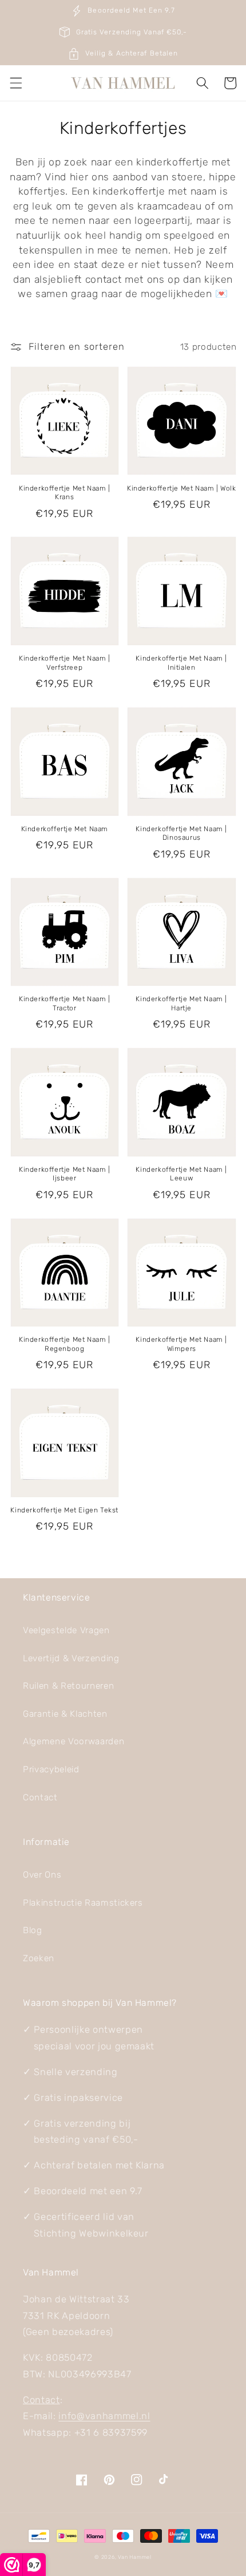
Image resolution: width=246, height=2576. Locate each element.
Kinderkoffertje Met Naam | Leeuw (181, 1174)
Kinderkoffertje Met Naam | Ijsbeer (65, 1174)
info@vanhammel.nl (104, 2416)
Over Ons (42, 1875)
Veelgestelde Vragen (66, 1630)
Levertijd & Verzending (71, 1658)
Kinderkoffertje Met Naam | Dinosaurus (181, 833)
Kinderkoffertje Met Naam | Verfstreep (65, 663)
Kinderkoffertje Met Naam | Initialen (181, 663)
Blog (33, 1930)
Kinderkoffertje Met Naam (65, 829)
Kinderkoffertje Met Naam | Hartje (181, 1003)
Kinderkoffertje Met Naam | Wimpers (181, 1344)
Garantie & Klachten (65, 1714)
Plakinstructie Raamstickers (83, 1903)
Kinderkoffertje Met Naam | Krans (65, 493)
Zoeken (39, 1958)
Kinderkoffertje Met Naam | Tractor (65, 1003)
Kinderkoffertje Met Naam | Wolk (182, 488)
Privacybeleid (51, 1769)
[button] (15, 83)
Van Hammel (135, 2557)
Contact (40, 1797)
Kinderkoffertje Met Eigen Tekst (64, 1510)
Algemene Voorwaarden (74, 1741)
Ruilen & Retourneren (68, 1686)
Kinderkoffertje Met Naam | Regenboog (65, 1344)
